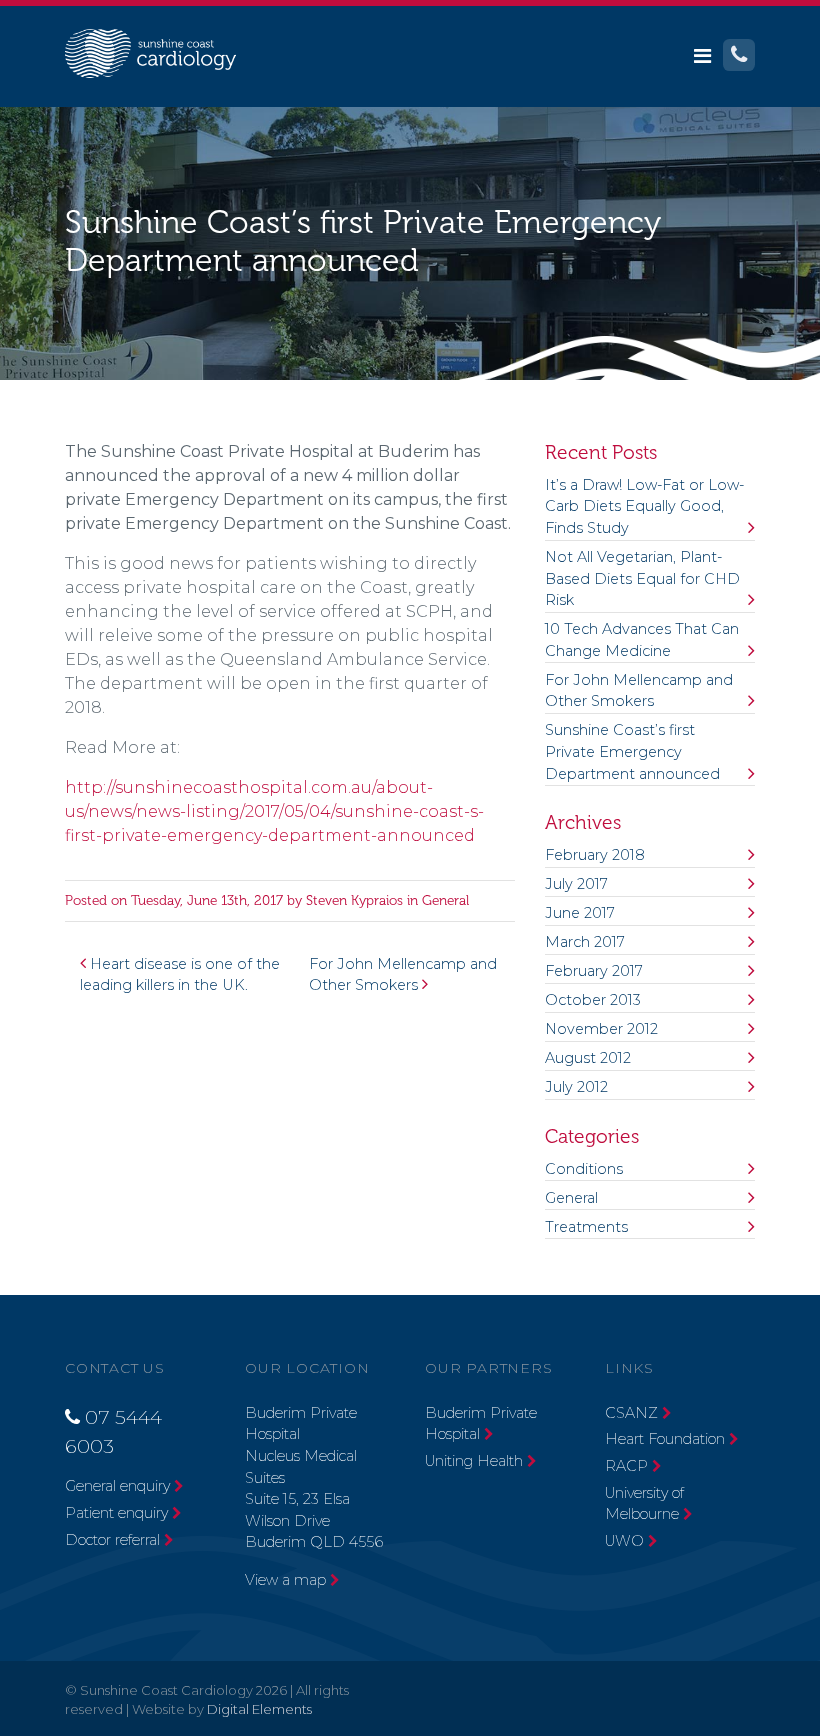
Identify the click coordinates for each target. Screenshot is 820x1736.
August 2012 (588, 1058)
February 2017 (594, 971)
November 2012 (601, 1029)
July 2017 (576, 884)
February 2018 (595, 855)
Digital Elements (259, 1709)
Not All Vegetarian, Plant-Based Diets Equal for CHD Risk (642, 578)
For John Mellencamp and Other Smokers (639, 691)
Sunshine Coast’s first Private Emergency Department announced (632, 751)
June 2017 (580, 913)
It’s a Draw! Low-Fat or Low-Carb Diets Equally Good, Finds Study (644, 506)
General (445, 900)
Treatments (586, 1227)
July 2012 (576, 1087)
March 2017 (585, 942)
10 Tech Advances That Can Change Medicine (642, 640)
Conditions (584, 1169)
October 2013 (593, 1000)
